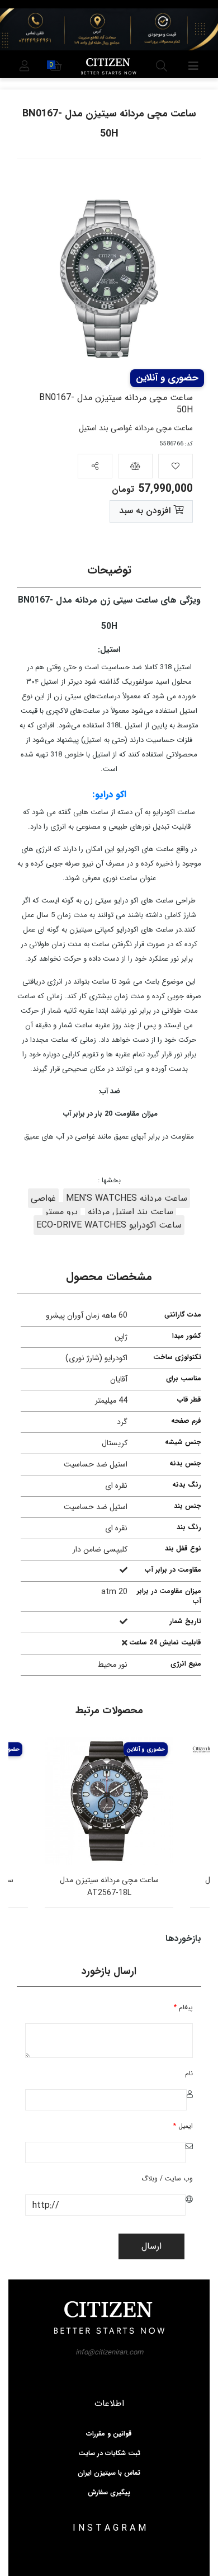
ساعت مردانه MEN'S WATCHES (127, 1198)
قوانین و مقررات (109, 2434)
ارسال (151, 2246)
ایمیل (183, 2126)
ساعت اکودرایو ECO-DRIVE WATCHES (109, 1225)
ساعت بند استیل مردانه (131, 1212)
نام (189, 2073)
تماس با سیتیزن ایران (109, 2473)
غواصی (43, 1198)
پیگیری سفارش (109, 2493)
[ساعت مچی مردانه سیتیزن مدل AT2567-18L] (109, 1801)
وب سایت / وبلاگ (167, 2178)
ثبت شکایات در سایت (109, 2453)
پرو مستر (61, 1212)
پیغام (183, 2007)
